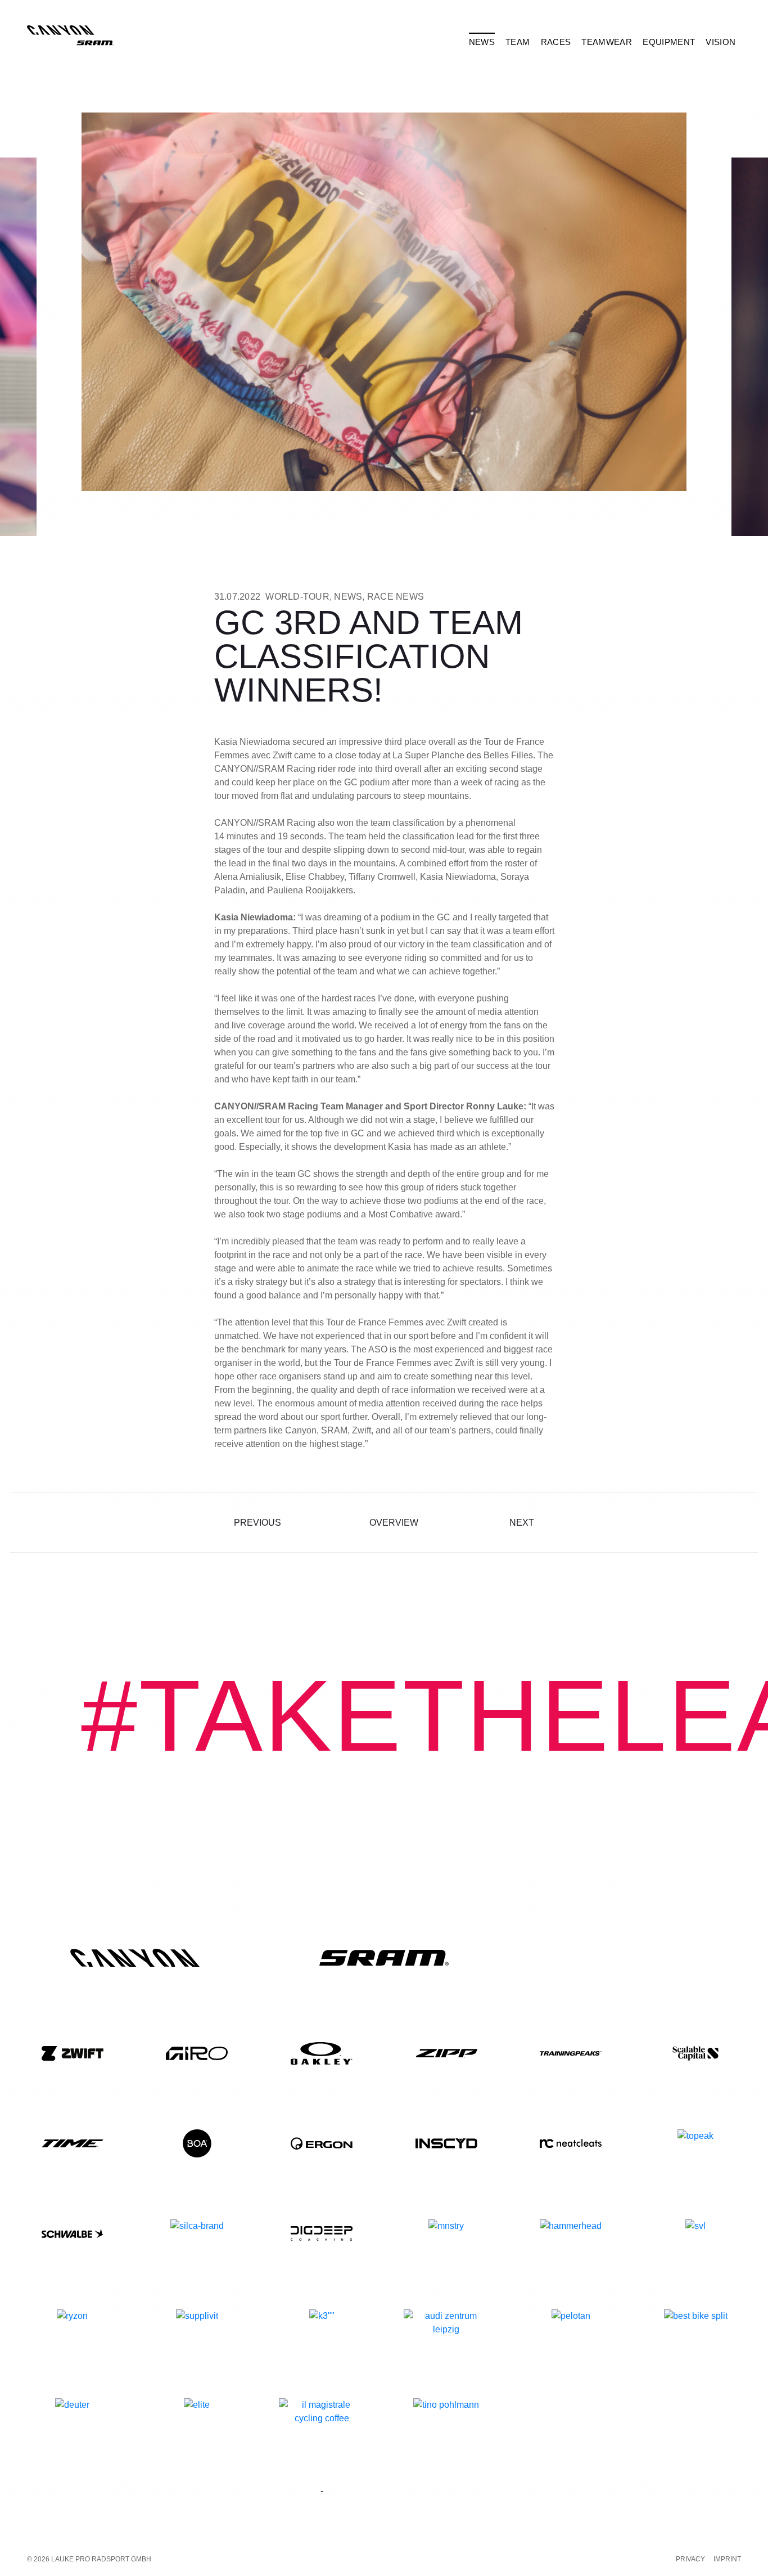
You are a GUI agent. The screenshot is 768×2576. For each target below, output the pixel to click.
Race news (396, 597)
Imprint (727, 2559)
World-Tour (297, 597)
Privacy (690, 2559)
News (348, 597)
